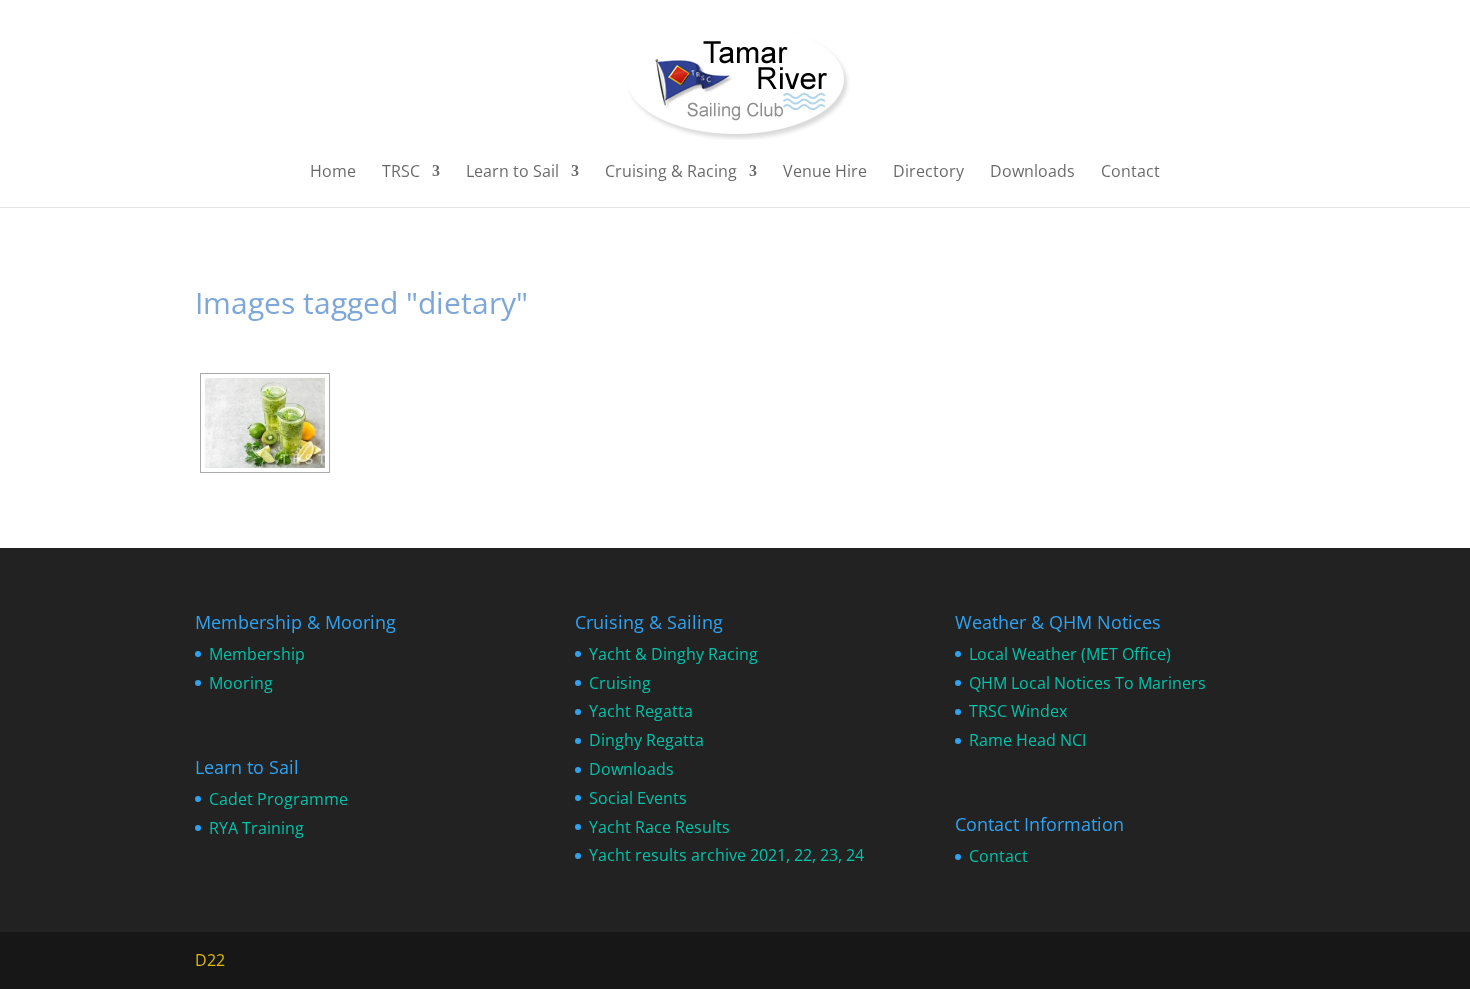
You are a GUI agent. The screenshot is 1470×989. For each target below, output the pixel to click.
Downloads (1032, 173)
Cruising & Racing (671, 173)
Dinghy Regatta (646, 740)
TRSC (401, 173)
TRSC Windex (1018, 711)
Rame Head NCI (1027, 740)
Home (333, 173)
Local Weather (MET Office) (1070, 654)
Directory (928, 173)
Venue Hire (825, 173)
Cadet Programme (278, 799)
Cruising (620, 683)
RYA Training (256, 828)
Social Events (638, 798)
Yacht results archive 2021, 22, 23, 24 (726, 855)
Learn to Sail (512, 173)
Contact (1130, 173)
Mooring (241, 683)
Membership (257, 654)
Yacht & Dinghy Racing (673, 654)
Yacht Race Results (659, 827)
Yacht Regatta (641, 711)
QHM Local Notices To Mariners (1087, 683)
